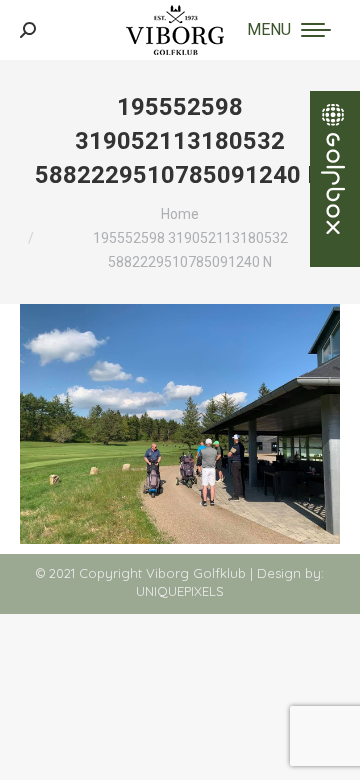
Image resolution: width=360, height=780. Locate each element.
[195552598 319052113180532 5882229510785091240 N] (180, 424)
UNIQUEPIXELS (180, 591)
